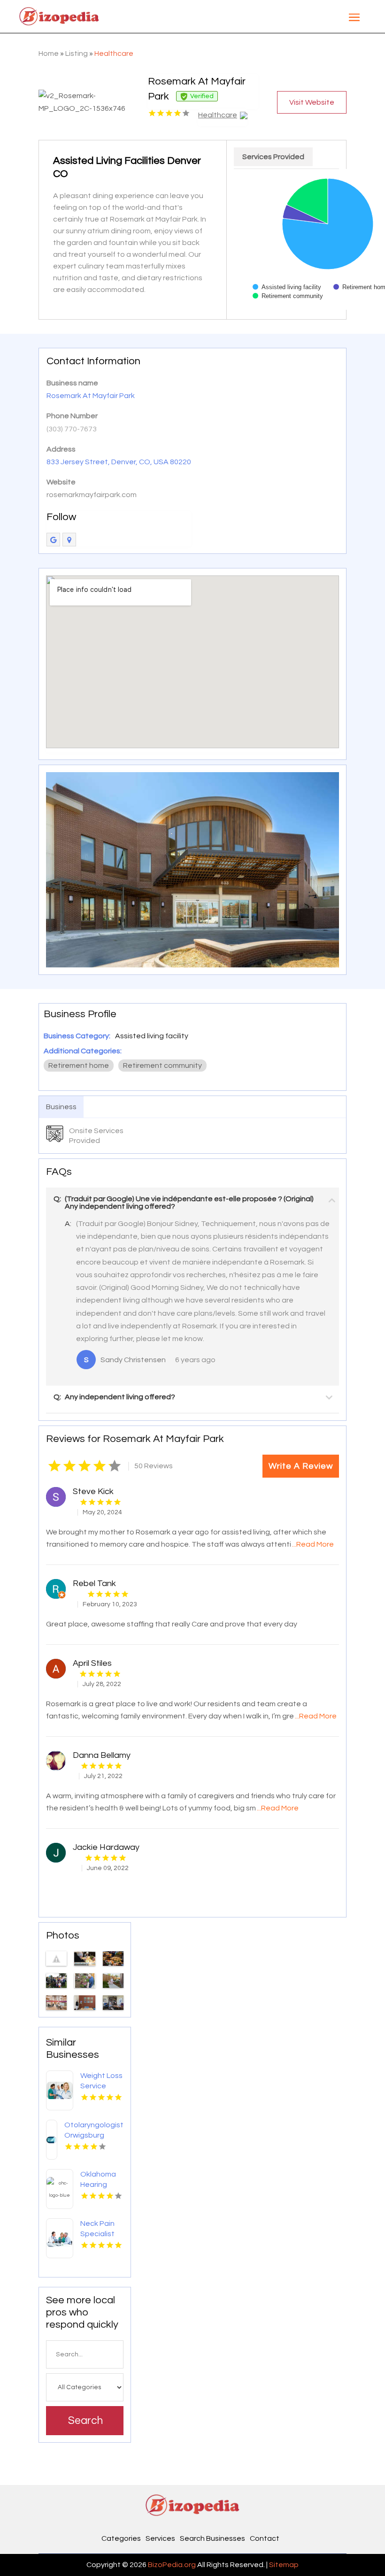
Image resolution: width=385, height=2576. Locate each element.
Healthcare (114, 54)
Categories (121, 2538)
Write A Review (301, 1466)
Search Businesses (212, 2538)
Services (160, 2538)
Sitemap (284, 2565)
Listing (77, 54)
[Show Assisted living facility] (287, 287)
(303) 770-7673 (72, 429)
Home (49, 54)
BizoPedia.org (172, 2565)
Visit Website (312, 102)
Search (85, 2421)
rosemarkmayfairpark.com (92, 495)
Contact (265, 2538)
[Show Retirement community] (288, 296)
